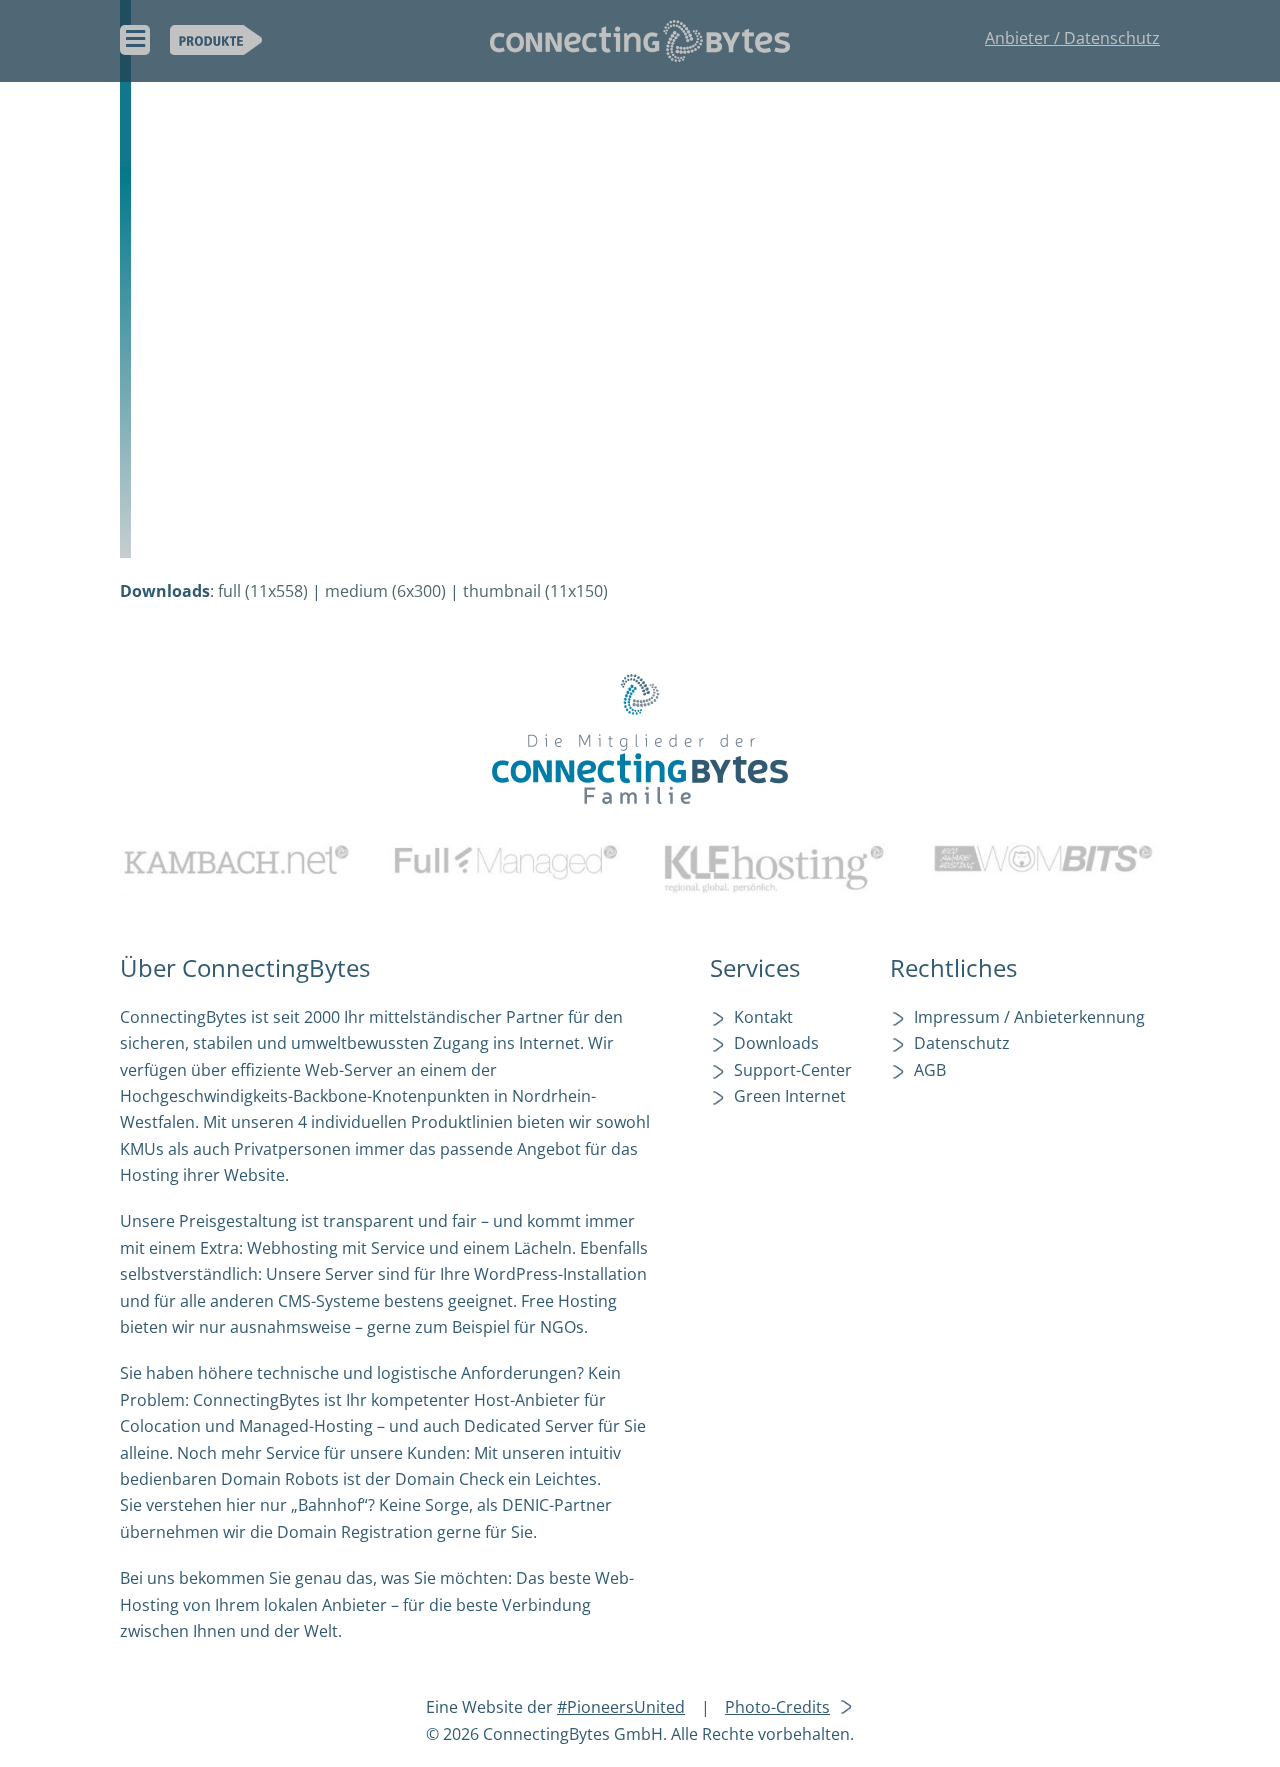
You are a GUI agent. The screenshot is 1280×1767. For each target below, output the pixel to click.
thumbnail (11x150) (535, 591)
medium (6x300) (385, 591)
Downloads (776, 1043)
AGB (930, 1070)
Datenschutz (962, 1043)
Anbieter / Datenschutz (1072, 38)
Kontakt (763, 1017)
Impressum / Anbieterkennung (1029, 1017)
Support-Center (793, 1070)
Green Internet (790, 1096)
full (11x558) (263, 591)
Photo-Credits (777, 1707)
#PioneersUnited (621, 1707)
